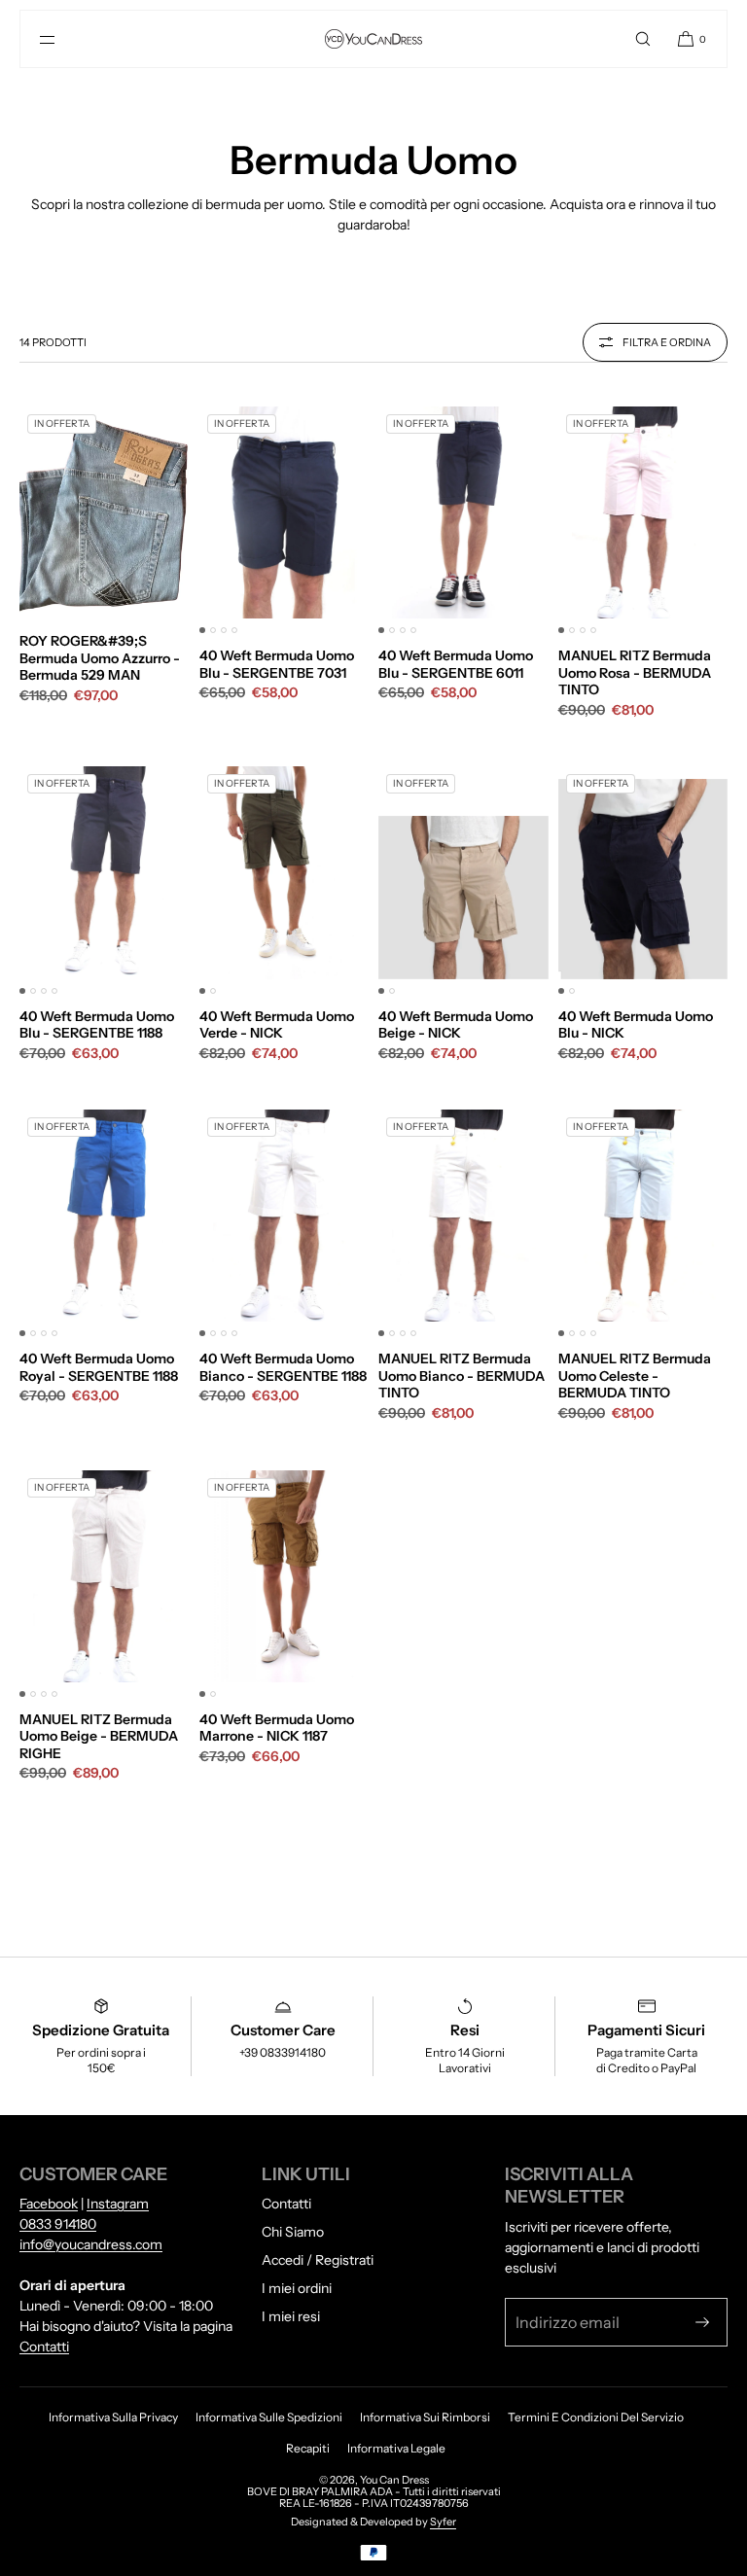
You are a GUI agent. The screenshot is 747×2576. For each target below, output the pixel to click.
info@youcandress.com (91, 2244)
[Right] (353, 512)
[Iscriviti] (702, 2322)
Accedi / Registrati (318, 2260)
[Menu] (63, 39)
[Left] (215, 512)
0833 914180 (58, 2224)
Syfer (443, 2522)
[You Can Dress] (373, 39)
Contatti (44, 2347)
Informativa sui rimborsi (425, 2417)
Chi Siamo (293, 2232)
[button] (643, 39)
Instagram (118, 2204)
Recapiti (308, 2448)
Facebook (49, 2204)
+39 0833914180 (283, 2052)
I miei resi (291, 2316)
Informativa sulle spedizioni (269, 2417)
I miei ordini (297, 2288)
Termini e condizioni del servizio (596, 2417)
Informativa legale (396, 2448)
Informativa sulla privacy (113, 2417)
